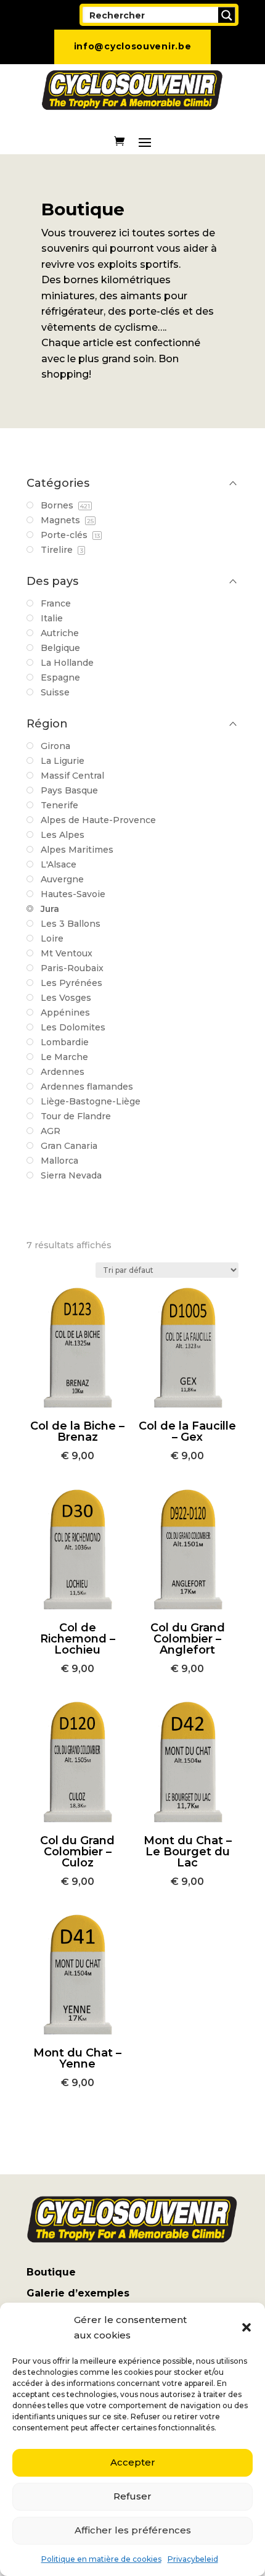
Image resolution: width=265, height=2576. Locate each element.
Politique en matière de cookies (101, 2559)
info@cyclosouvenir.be (133, 46)
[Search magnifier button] (227, 15)
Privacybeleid (193, 2559)
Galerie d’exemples (78, 2293)
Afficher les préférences (133, 2530)
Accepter (133, 2462)
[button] (247, 2327)
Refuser (132, 2496)
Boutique (51, 2272)
